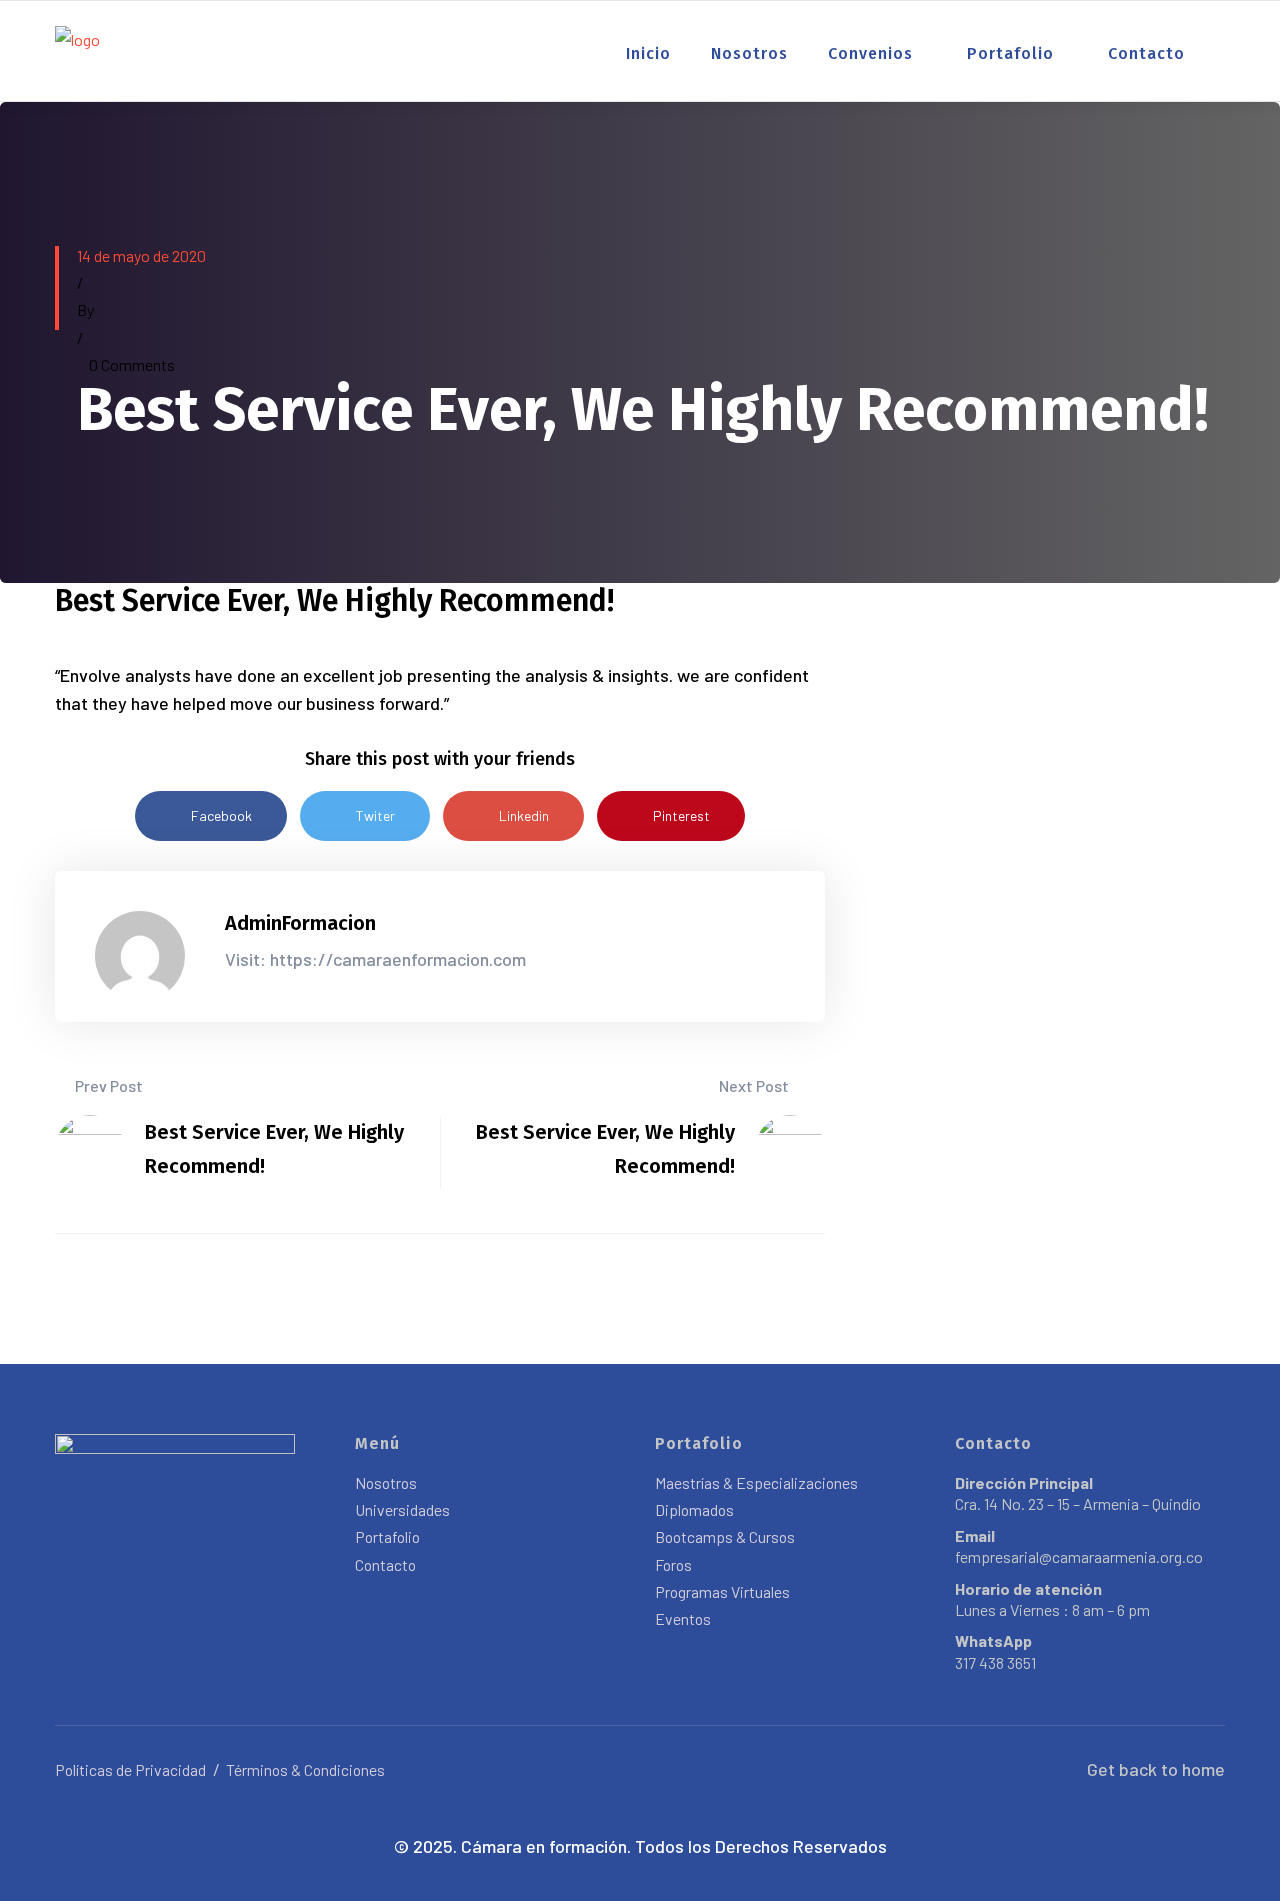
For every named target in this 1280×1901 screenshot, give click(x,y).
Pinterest (681, 815)
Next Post (755, 1085)
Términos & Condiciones (305, 1769)
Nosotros (749, 53)
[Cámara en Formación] (77, 48)
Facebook (221, 815)
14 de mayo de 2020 (141, 255)
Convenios (870, 53)
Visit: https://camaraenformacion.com (375, 959)
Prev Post (107, 1085)
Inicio (648, 53)
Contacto (1146, 53)
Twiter (375, 815)
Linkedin (524, 815)
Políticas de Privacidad (130, 1769)
